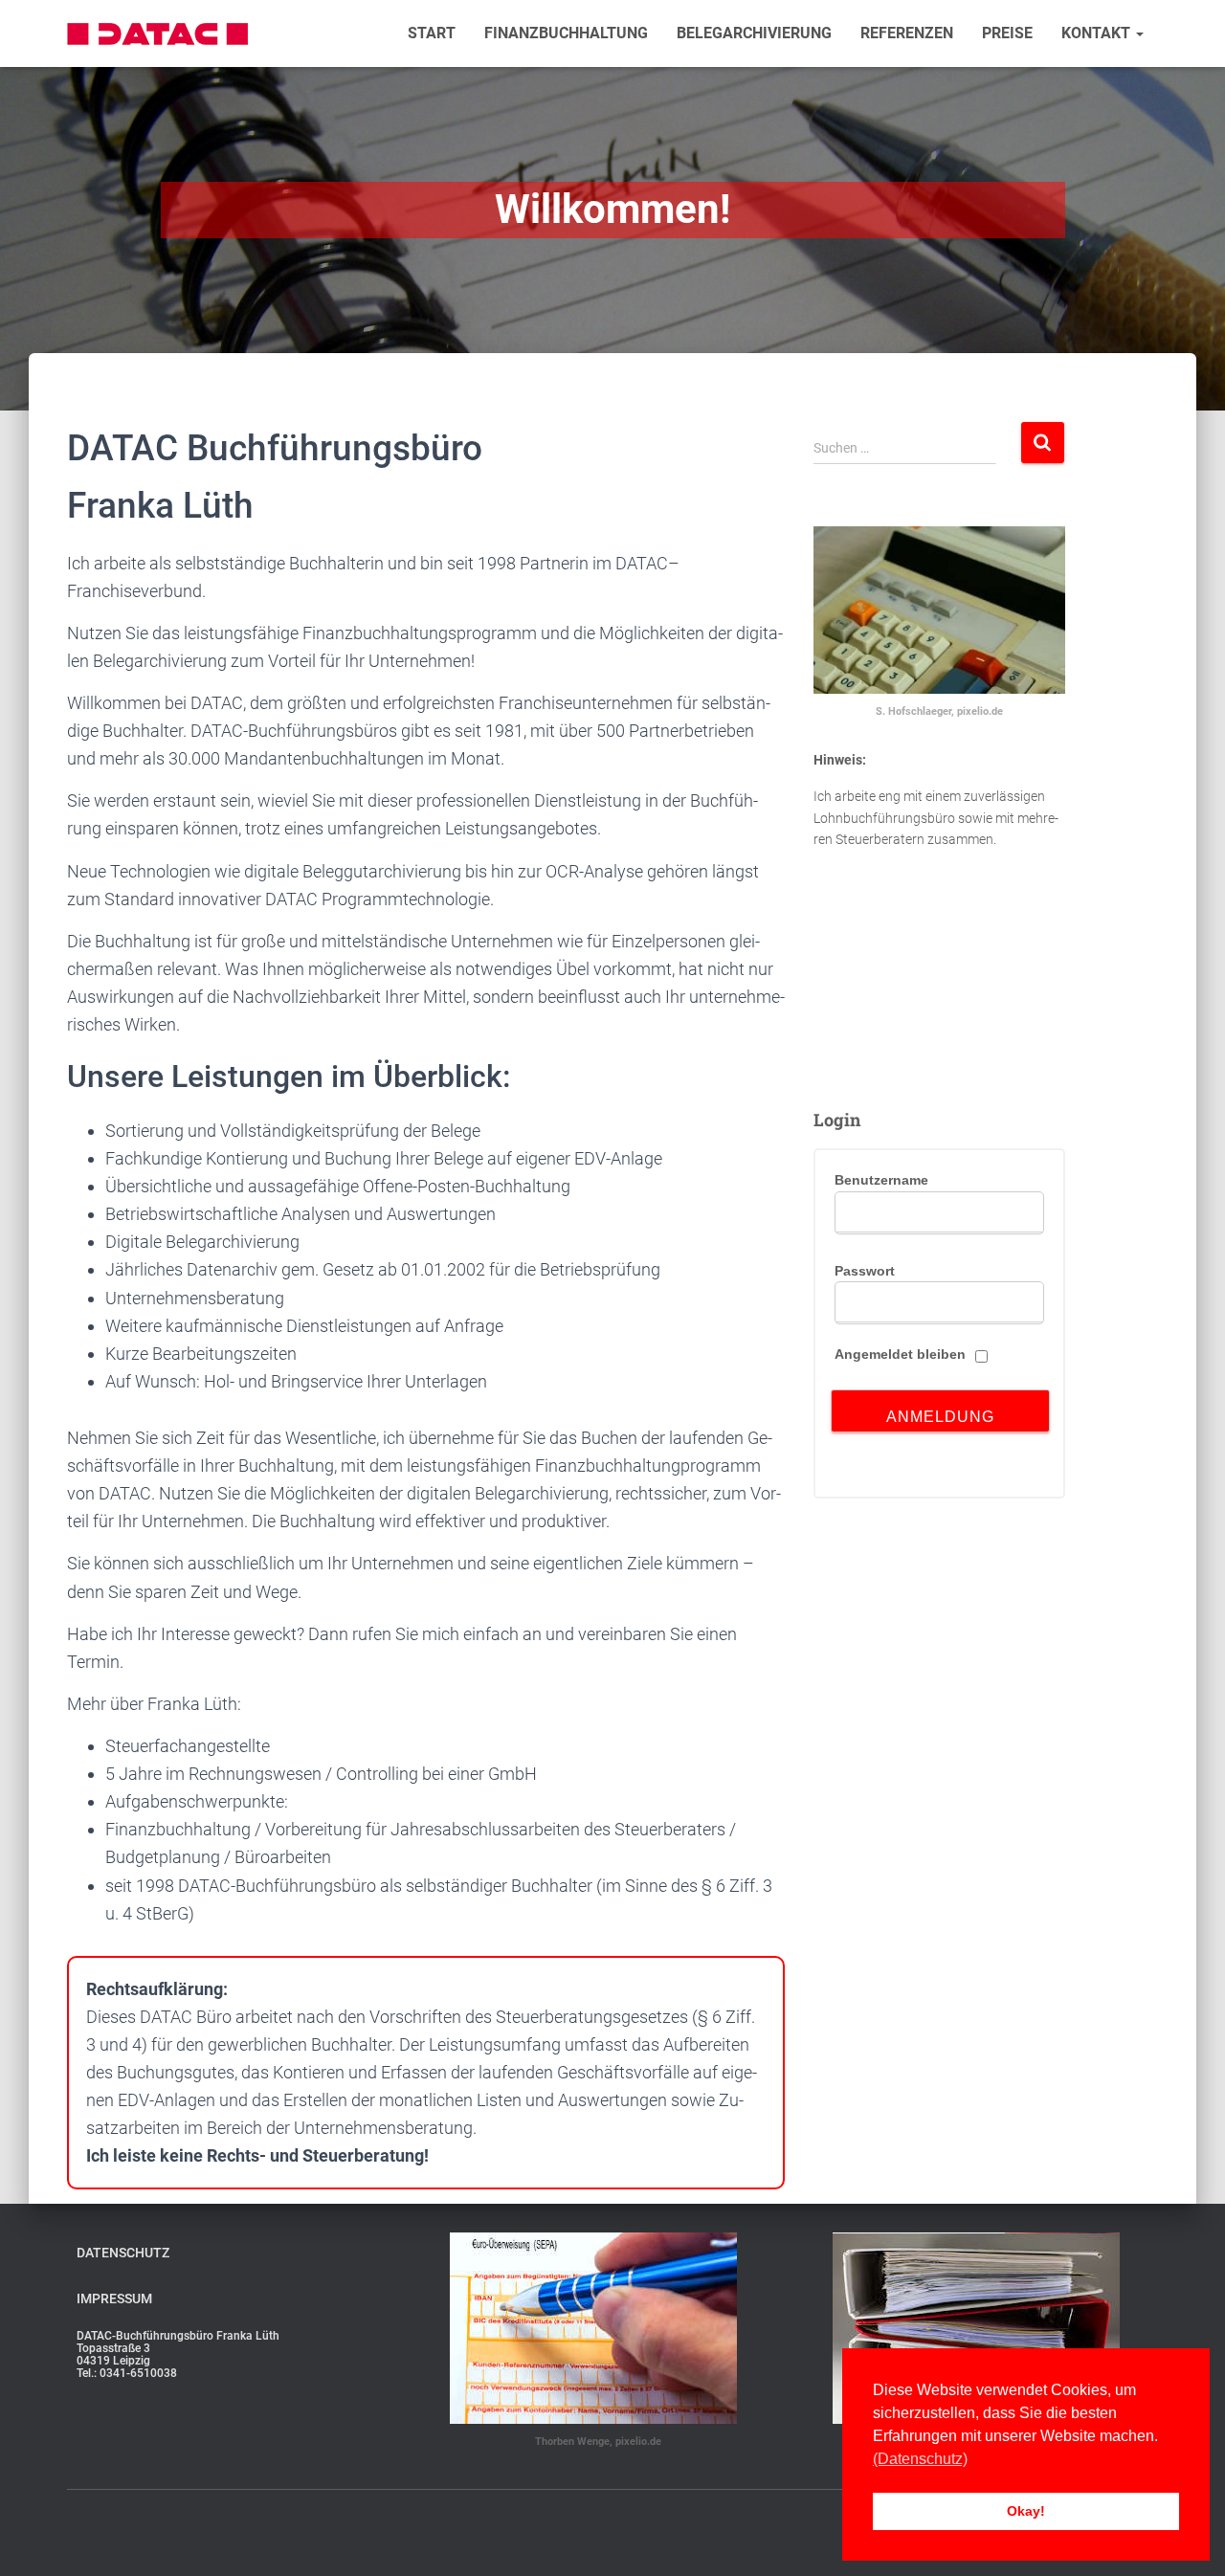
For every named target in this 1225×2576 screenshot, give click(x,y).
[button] (1139, 33)
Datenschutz (123, 2253)
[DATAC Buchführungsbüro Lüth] (158, 34)
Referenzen (907, 33)
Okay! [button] (1026, 2511)
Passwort (865, 1271)
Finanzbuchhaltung (566, 33)
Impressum (114, 2298)
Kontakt (1098, 33)
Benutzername (881, 1180)
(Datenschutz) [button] (920, 2459)
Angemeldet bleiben (900, 1354)
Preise (1007, 33)
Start (432, 33)
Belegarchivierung (754, 33)
